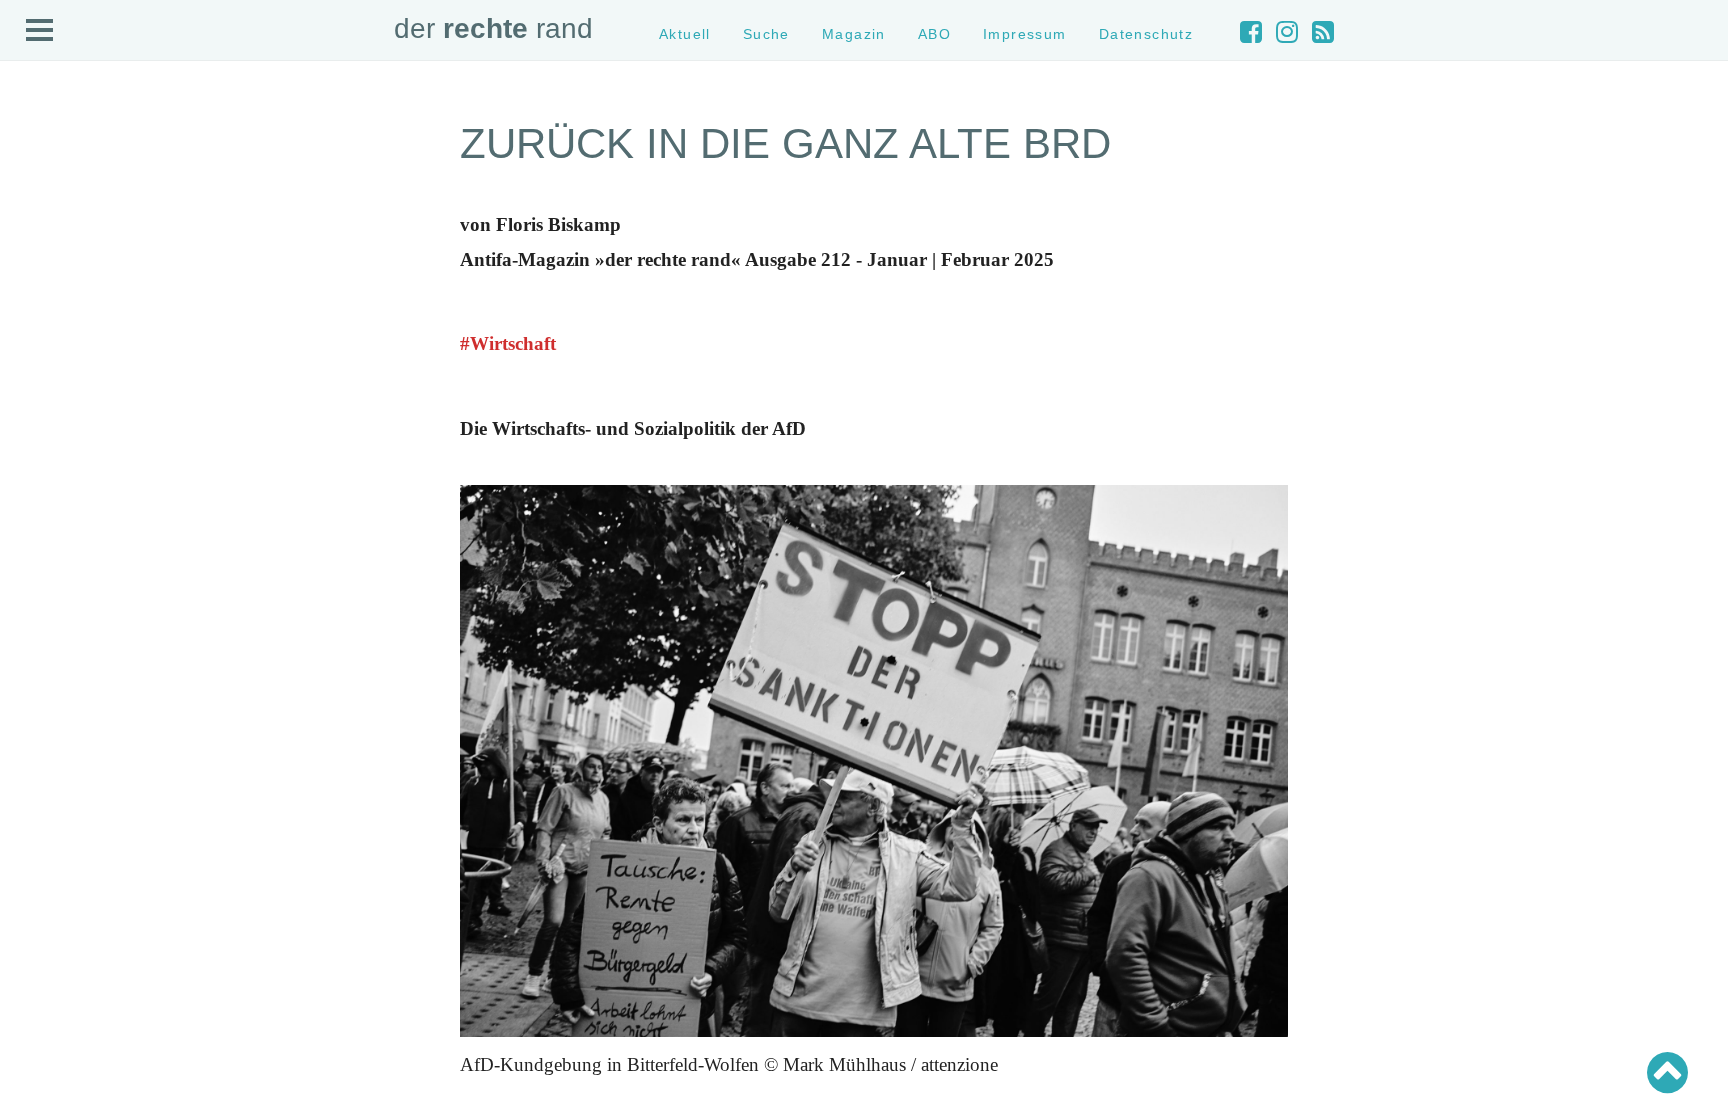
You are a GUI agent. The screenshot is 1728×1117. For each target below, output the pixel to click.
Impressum (1025, 34)
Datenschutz (1146, 34)
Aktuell (685, 34)
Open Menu (40, 31)
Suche (766, 34)
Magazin (854, 34)
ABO (934, 34)
